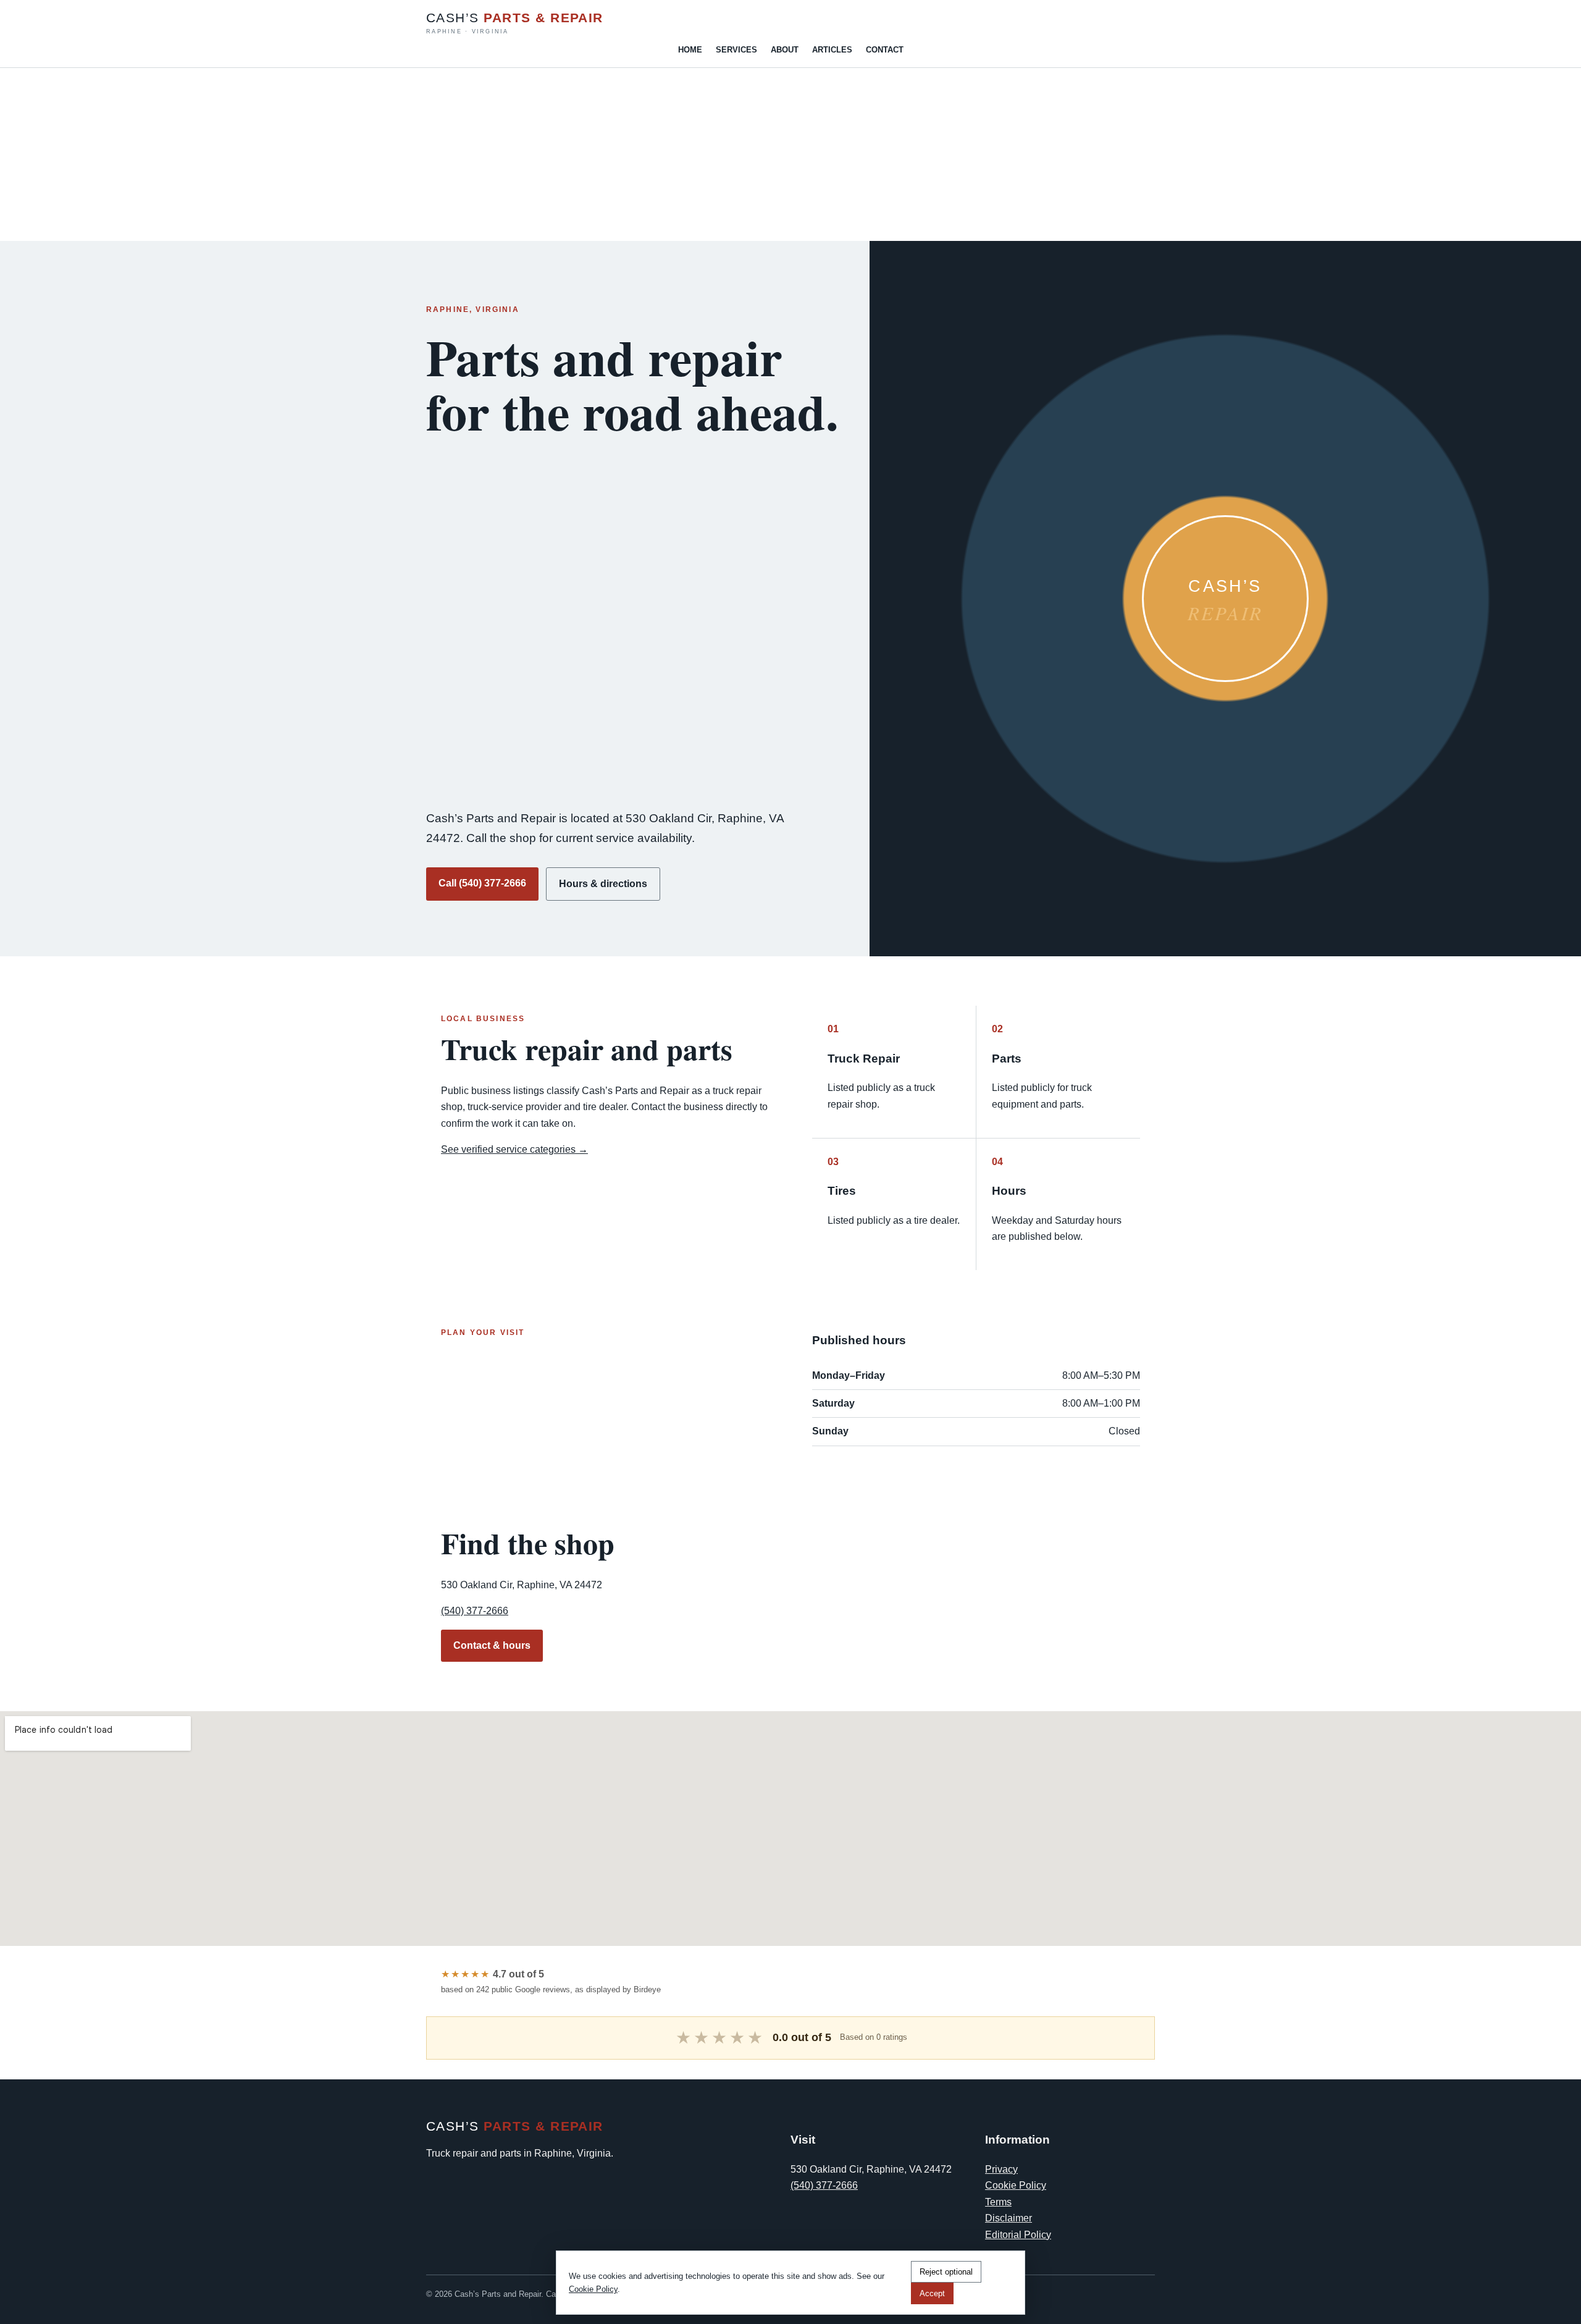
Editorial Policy (1018, 2235)
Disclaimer (1009, 2218)
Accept (932, 2293)
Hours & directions (603, 884)
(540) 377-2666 (475, 1611)
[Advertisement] (371, 154)
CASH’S (515, 23)
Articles (832, 50)
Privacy (1001, 2169)
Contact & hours (492, 1645)
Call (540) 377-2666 (482, 883)
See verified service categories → (514, 1149)
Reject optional (946, 2272)
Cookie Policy (1016, 2185)
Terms (998, 2202)
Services (736, 50)
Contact (885, 50)
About (785, 50)
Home (690, 50)
